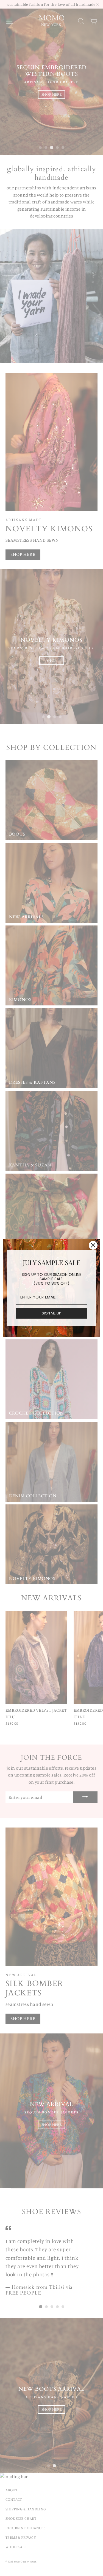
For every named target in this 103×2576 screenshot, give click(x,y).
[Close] (93, 1245)
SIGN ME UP (51, 1313)
